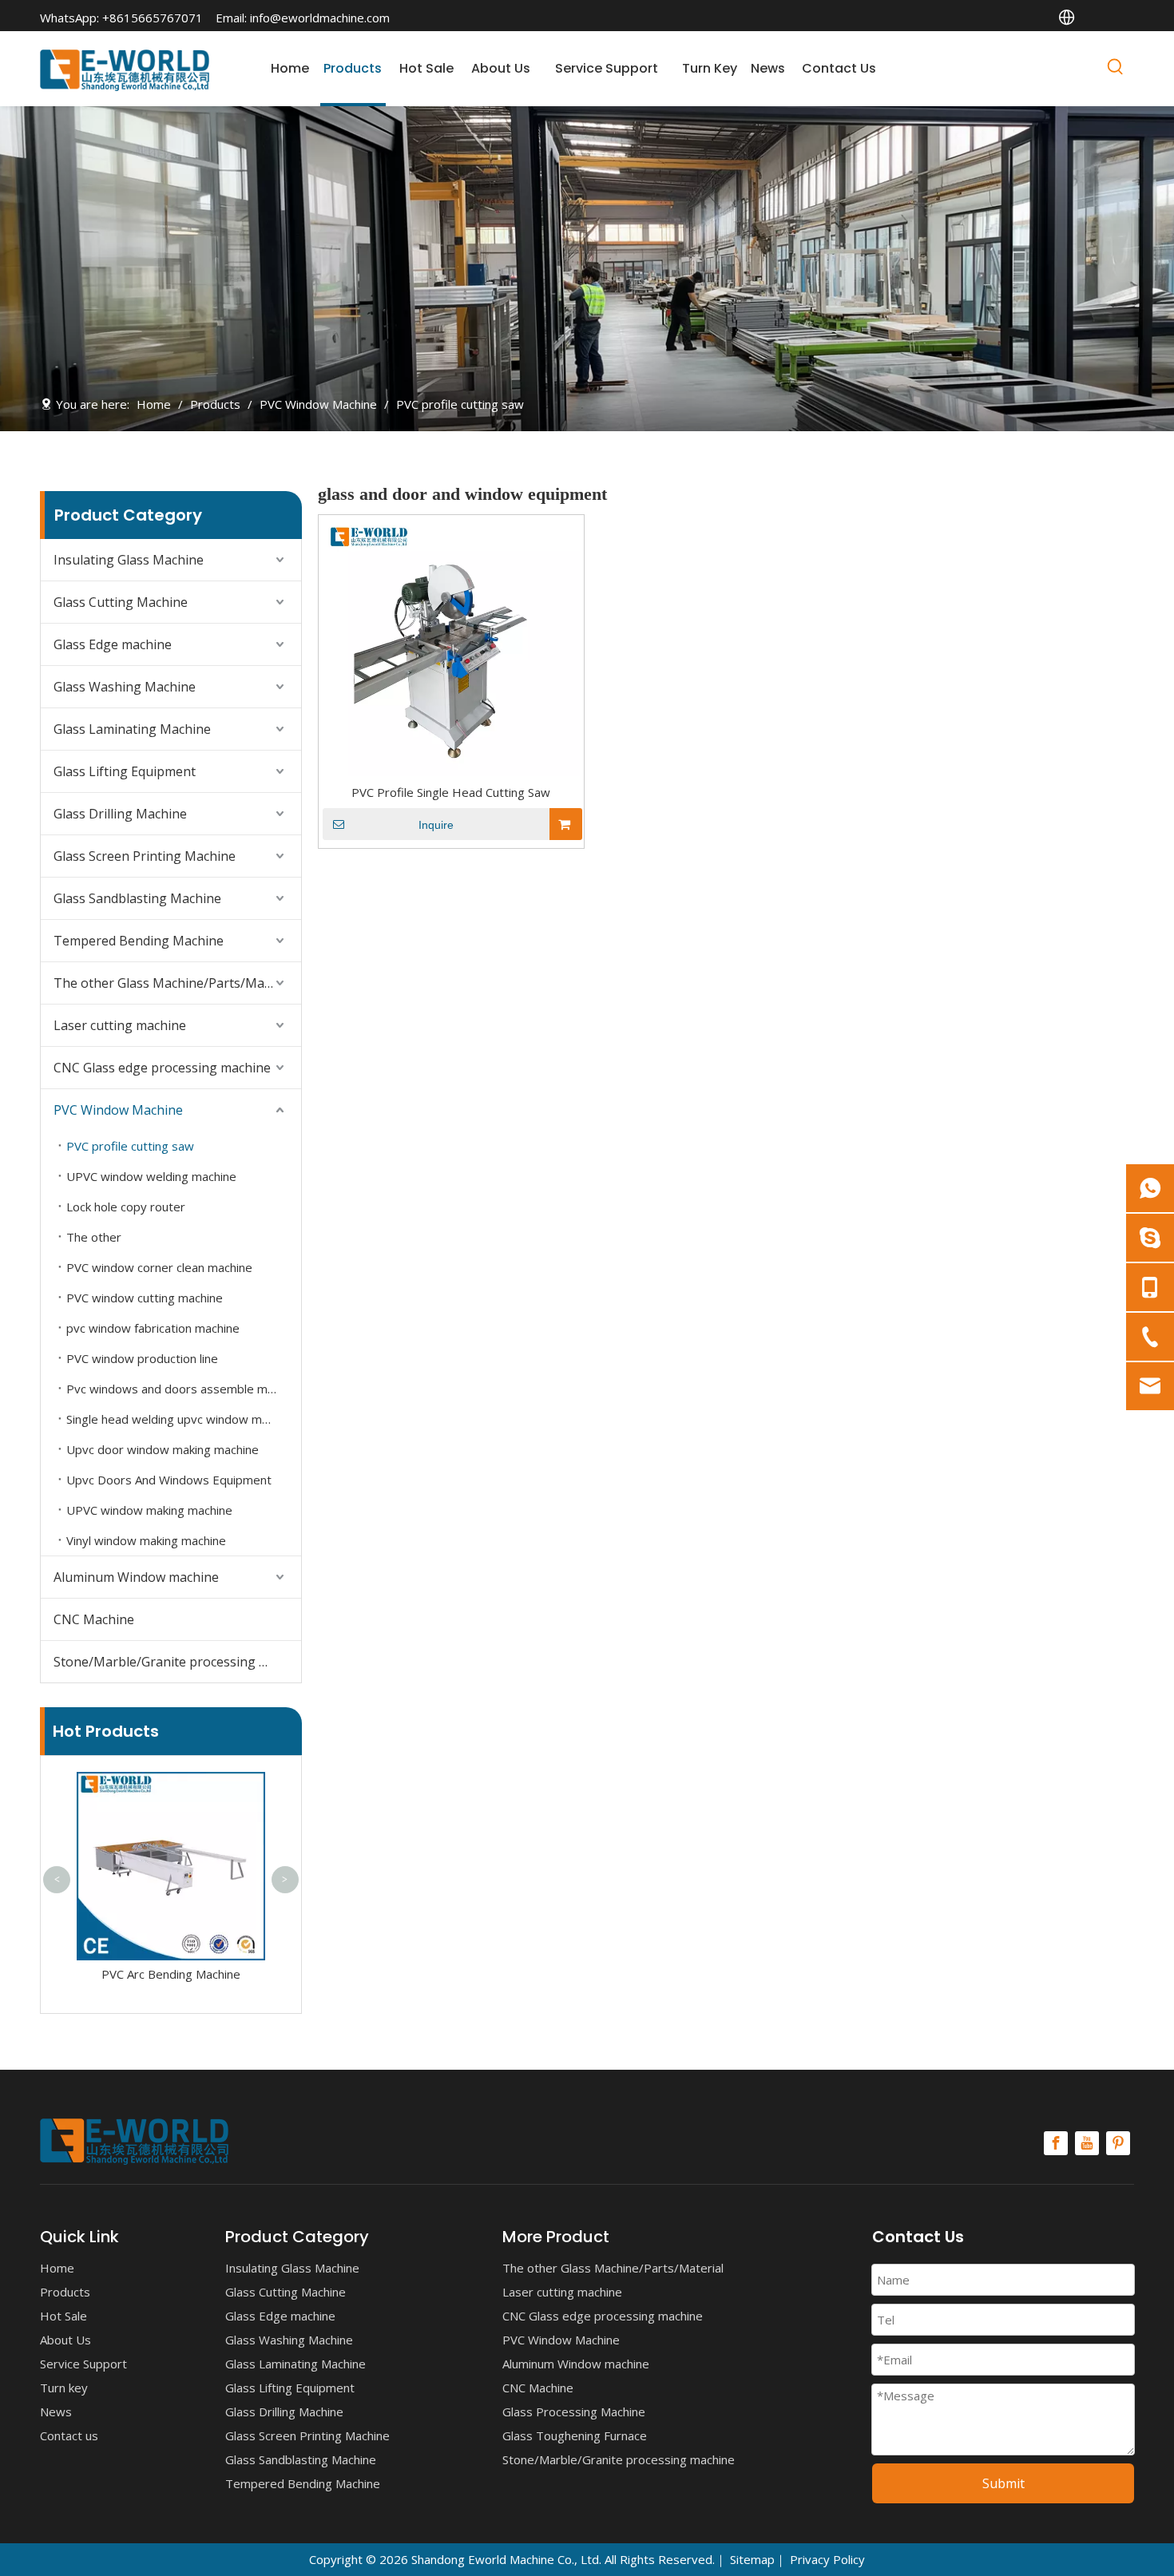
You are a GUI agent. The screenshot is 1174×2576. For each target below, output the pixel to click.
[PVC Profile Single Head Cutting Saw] (451, 646)
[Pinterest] (1118, 2143)
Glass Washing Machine (125, 687)
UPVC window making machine (149, 1510)
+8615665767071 (153, 18)
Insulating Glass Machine (129, 560)
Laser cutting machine (120, 1025)
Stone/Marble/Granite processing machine (177, 1662)
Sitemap (752, 2559)
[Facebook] (1056, 2143)
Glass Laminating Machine (132, 729)
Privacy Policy (827, 2559)
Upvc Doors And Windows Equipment (169, 1480)
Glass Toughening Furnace (575, 2435)
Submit (1003, 2483)
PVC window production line (142, 1358)
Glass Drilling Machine (120, 814)
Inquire (436, 825)
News (56, 2412)
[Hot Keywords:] (1116, 69)
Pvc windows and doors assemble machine (184, 1389)
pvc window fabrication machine (153, 1328)
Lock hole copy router (126, 1207)
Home (57, 2268)
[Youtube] (1087, 2143)
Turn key (64, 2388)
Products (65, 2292)
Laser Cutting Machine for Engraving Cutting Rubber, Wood (180, 1806)
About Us (65, 2340)
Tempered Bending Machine (139, 941)
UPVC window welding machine (151, 1176)
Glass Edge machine (113, 644)
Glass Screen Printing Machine (145, 856)
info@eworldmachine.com (320, 18)
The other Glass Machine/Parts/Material (175, 983)
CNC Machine (94, 1619)
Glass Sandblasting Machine (137, 898)
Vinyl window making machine (146, 1540)
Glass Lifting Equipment (125, 771)
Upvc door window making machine (163, 1449)
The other (94, 1237)
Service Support (83, 2364)
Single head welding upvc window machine (181, 1419)
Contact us (69, 2435)
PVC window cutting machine (145, 1298)
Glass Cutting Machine (121, 602)
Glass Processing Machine (574, 2412)
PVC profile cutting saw (130, 1146)
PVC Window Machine (118, 1110)
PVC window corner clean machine (159, 1267)
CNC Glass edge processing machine (162, 1068)
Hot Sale (63, 2316)
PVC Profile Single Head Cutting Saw (451, 792)
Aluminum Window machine (136, 1577)
